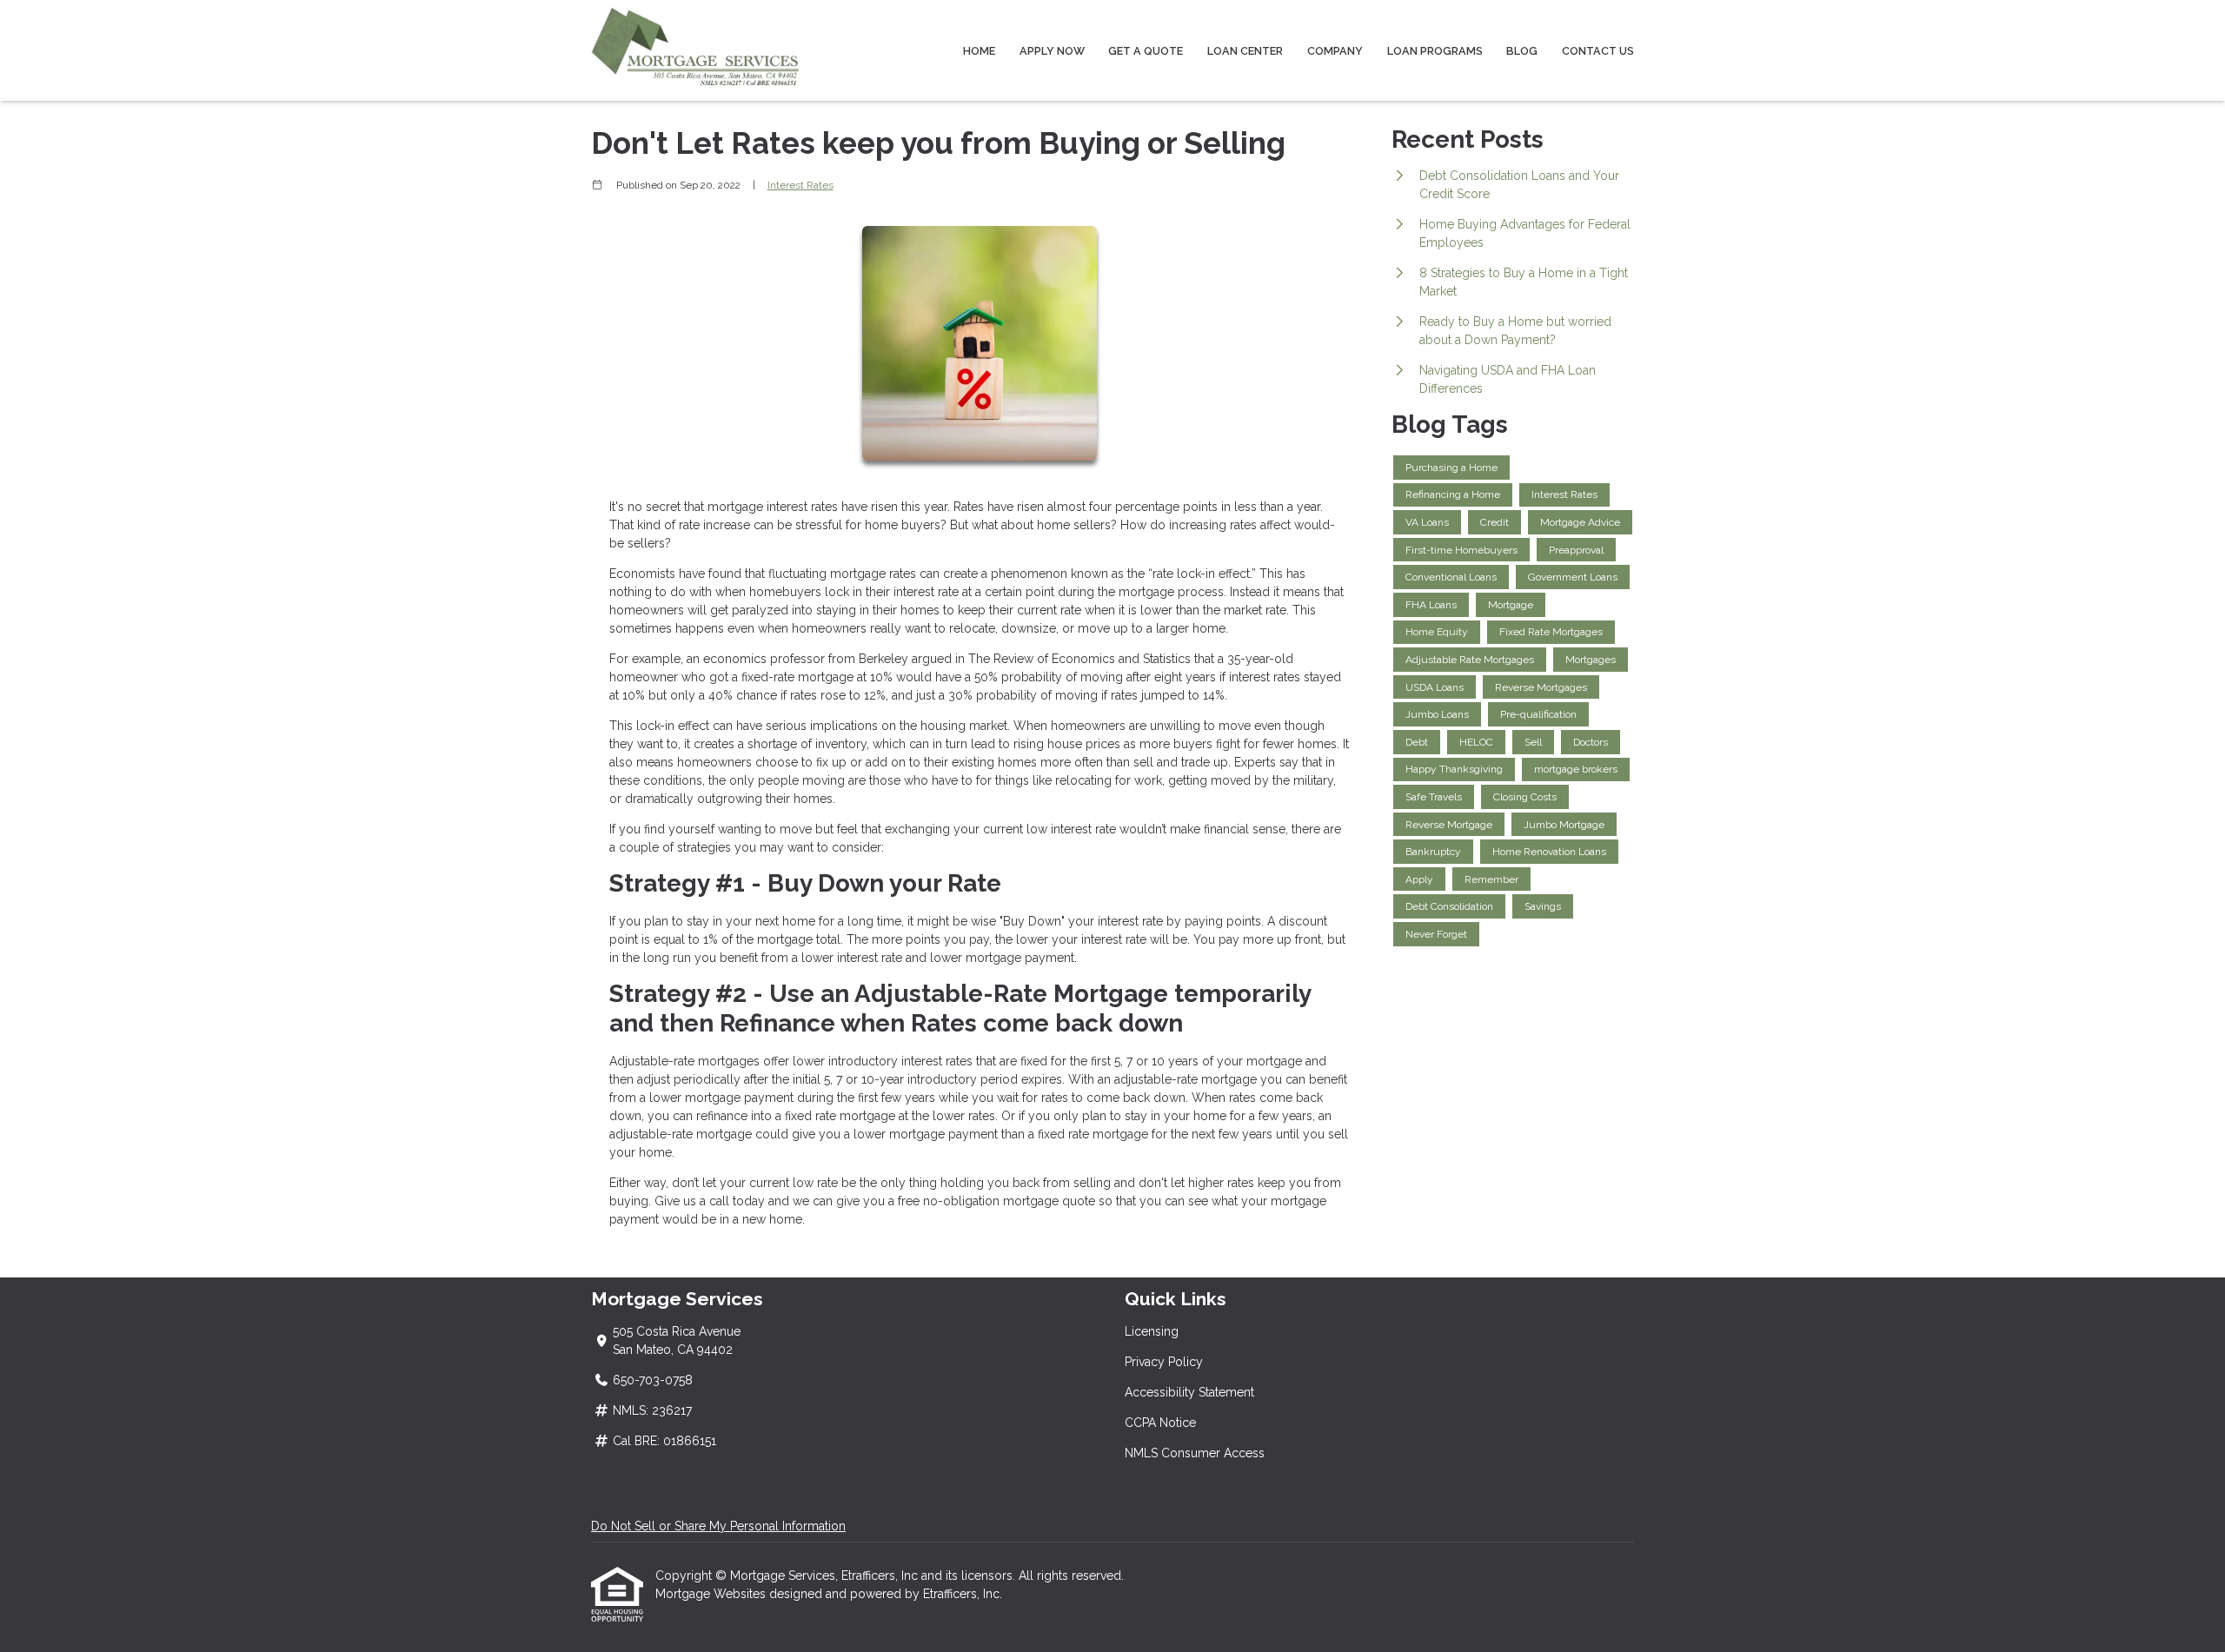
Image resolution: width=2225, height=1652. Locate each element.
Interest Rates (800, 185)
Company (1335, 51)
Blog (1522, 51)
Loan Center (1245, 51)
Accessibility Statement (1189, 1392)
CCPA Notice (1160, 1423)
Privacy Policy (1164, 1362)
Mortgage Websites (712, 1594)
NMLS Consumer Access (1195, 1453)
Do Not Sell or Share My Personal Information (718, 1526)
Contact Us (1598, 51)
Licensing (1152, 1331)
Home (979, 51)
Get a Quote (1146, 51)
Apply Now (1052, 51)
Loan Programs (1435, 51)
